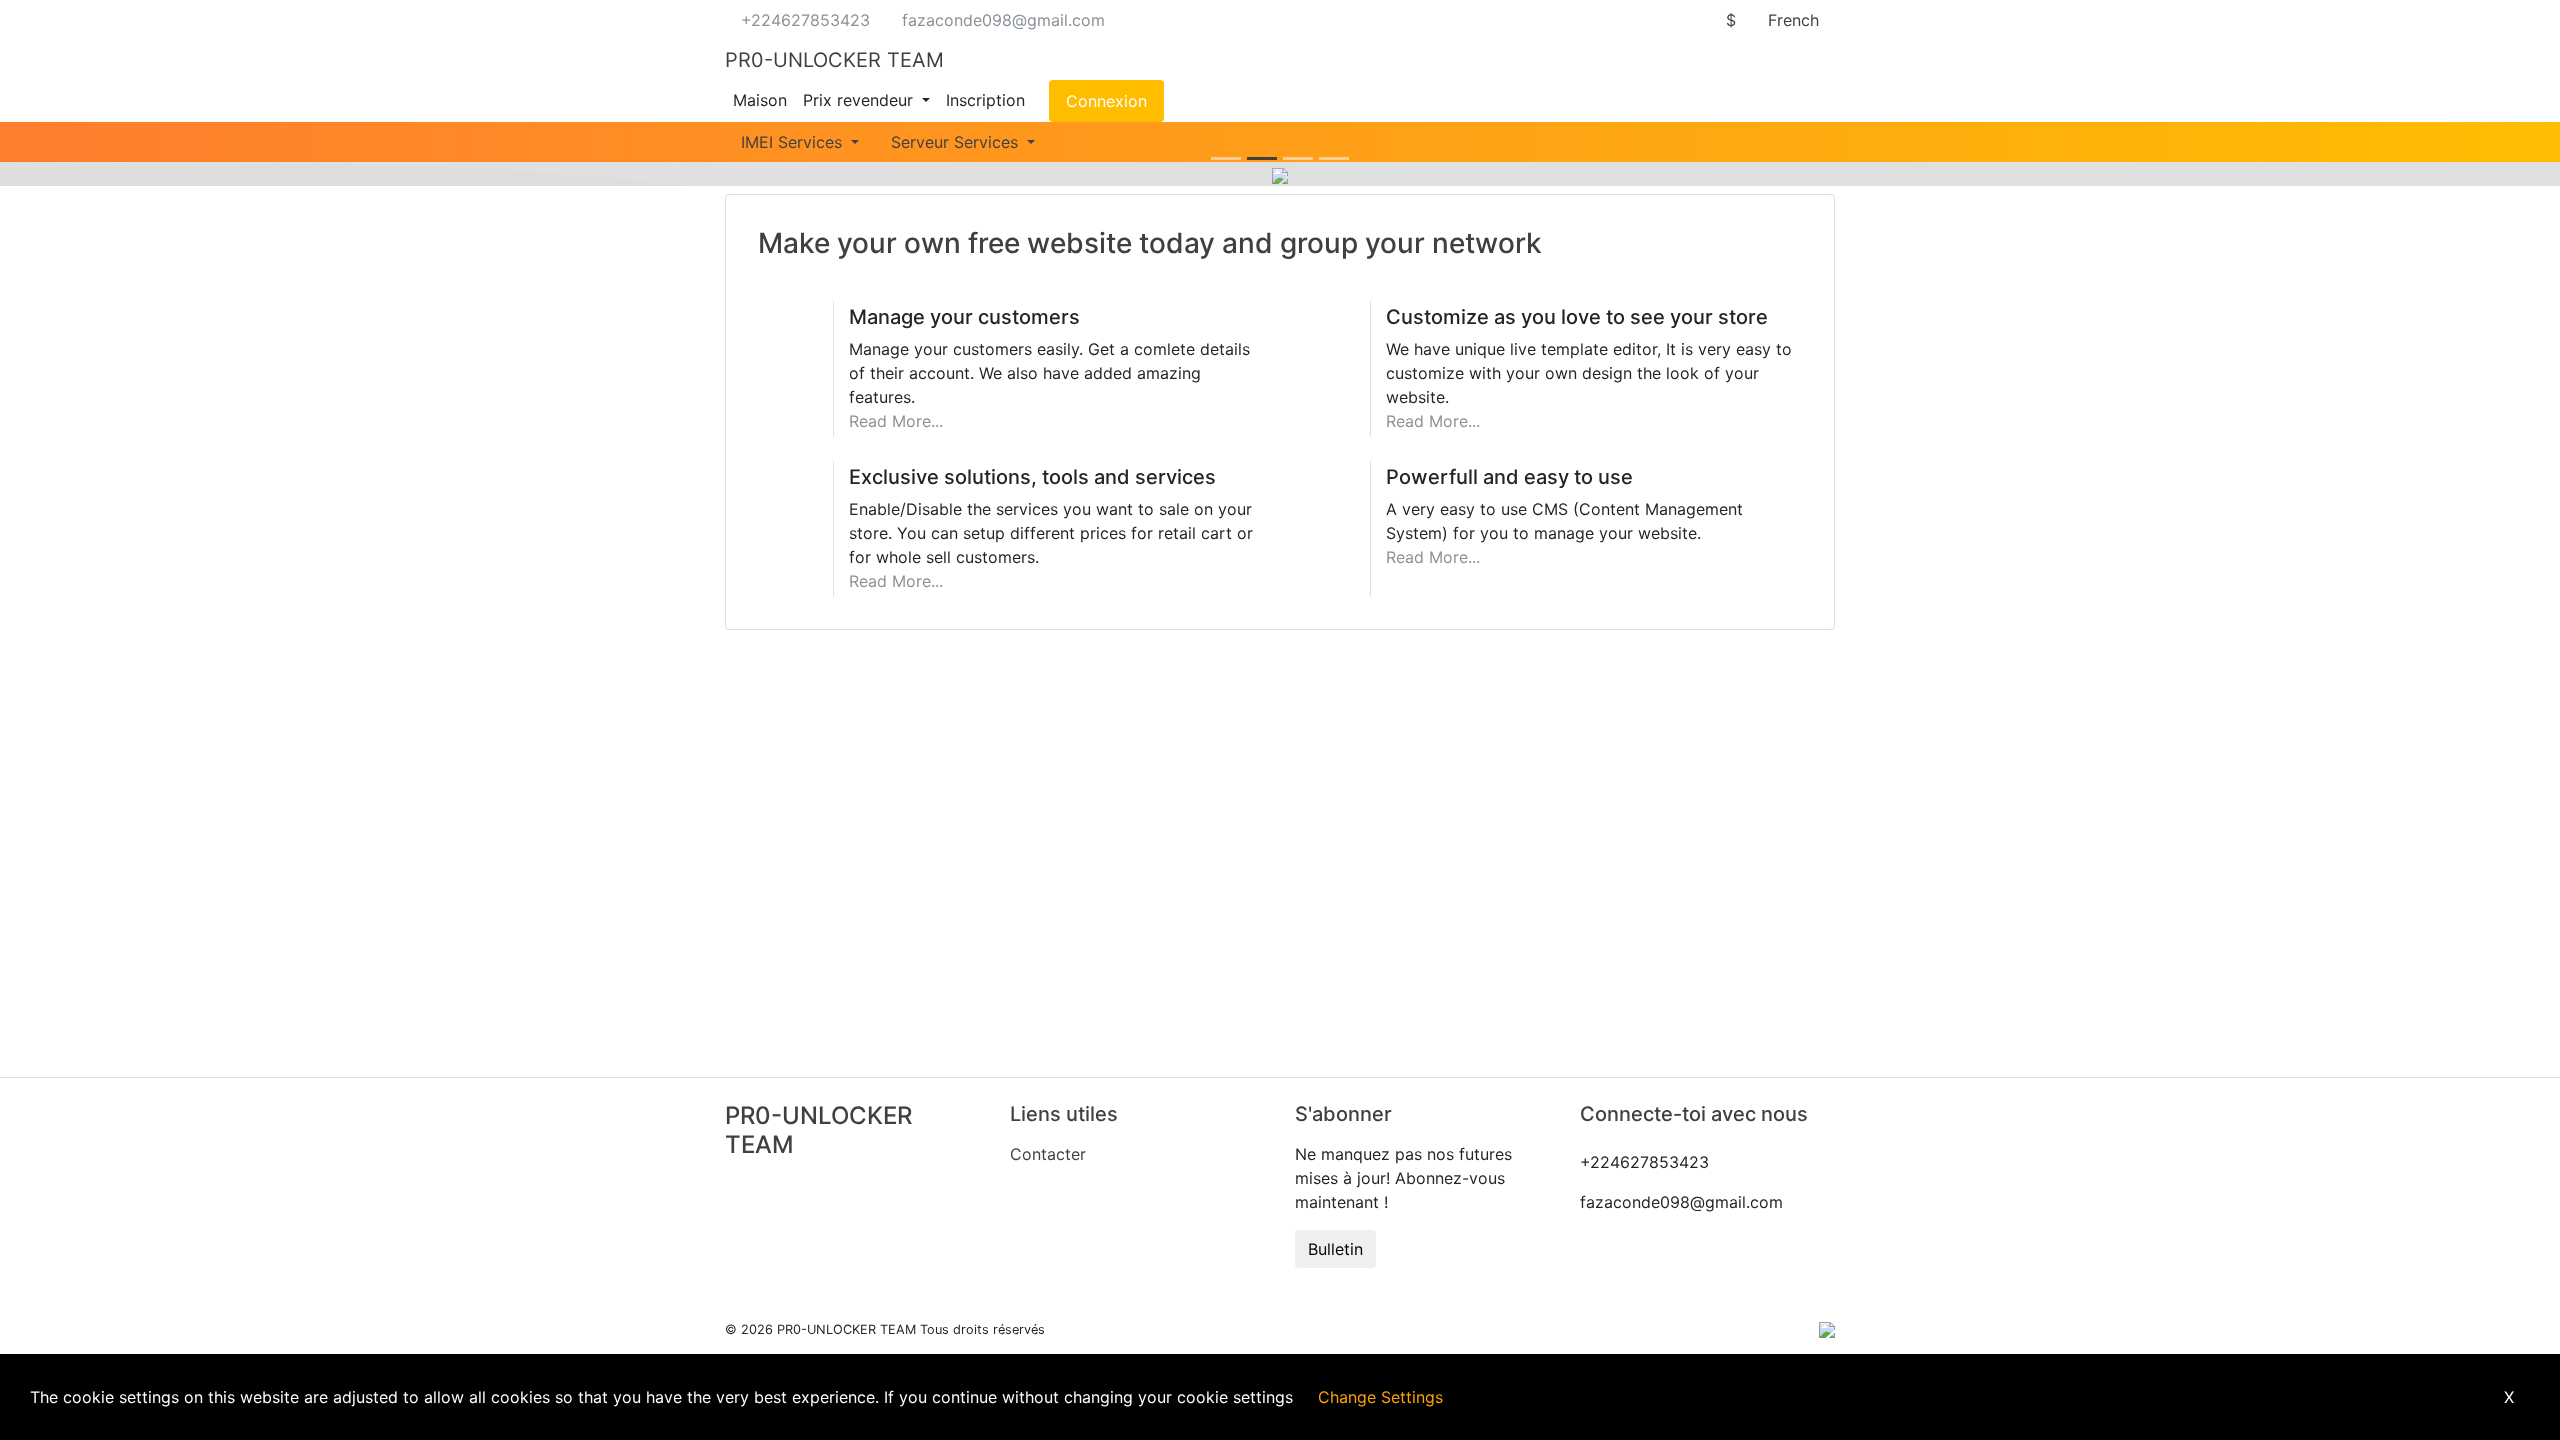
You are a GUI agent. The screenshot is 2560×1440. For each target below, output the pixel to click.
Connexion (1106, 101)
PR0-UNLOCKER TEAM (834, 60)
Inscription (985, 100)
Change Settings (1380, 1397)
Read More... (896, 421)
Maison (760, 100)
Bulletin (1335, 1249)
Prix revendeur (860, 100)
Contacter (1048, 1154)
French (1793, 20)
